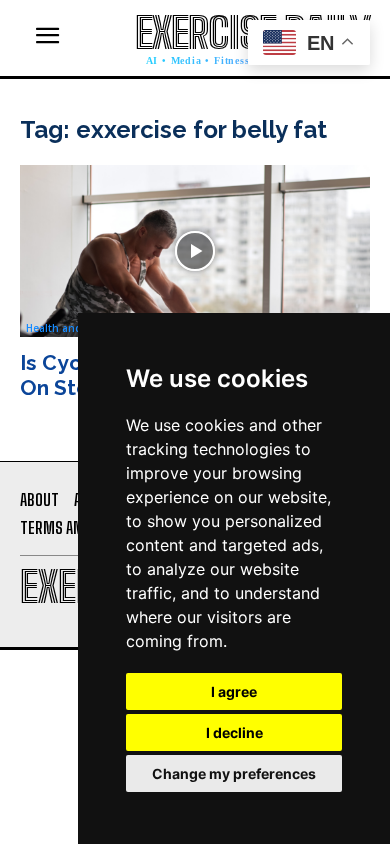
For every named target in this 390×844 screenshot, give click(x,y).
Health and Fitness (74, 328)
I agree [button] (234, 691)
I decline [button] (234, 732)
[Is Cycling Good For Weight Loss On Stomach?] (195, 250)
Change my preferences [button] (234, 773)
